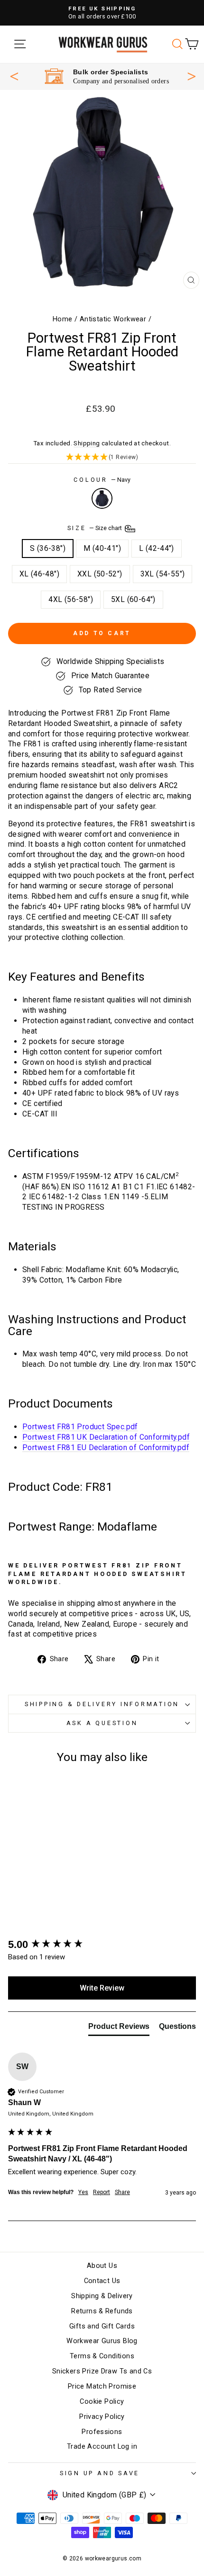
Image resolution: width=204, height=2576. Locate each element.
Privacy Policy (102, 2417)
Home (63, 319)
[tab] (119, 2028)
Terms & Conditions (102, 2356)
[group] (102, 1945)
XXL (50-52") (100, 574)
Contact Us (102, 2281)
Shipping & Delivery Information (102, 1704)
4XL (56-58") (71, 599)
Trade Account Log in (102, 2447)
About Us (102, 2266)
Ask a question (102, 1723)
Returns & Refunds (102, 2311)
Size (96, 528)
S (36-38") (48, 548)
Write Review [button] (102, 1988)
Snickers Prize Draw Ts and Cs (102, 2371)
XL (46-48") (39, 574)
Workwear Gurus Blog (102, 2341)
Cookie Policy (102, 2402)
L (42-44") (157, 548)
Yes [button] (83, 2192)
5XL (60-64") (133, 599)
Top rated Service (108, 72)
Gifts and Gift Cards (102, 2326)
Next (192, 75)
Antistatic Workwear (113, 319)
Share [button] (122, 2192)
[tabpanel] (107, 76)
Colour (102, 480)
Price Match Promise (102, 2386)
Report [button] (102, 2192)
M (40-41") (102, 548)
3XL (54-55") (163, 574)
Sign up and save (100, 2473)
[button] (102, 457)
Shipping (87, 443)
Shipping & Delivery (102, 2296)
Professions (102, 2432)
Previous (14, 76)
